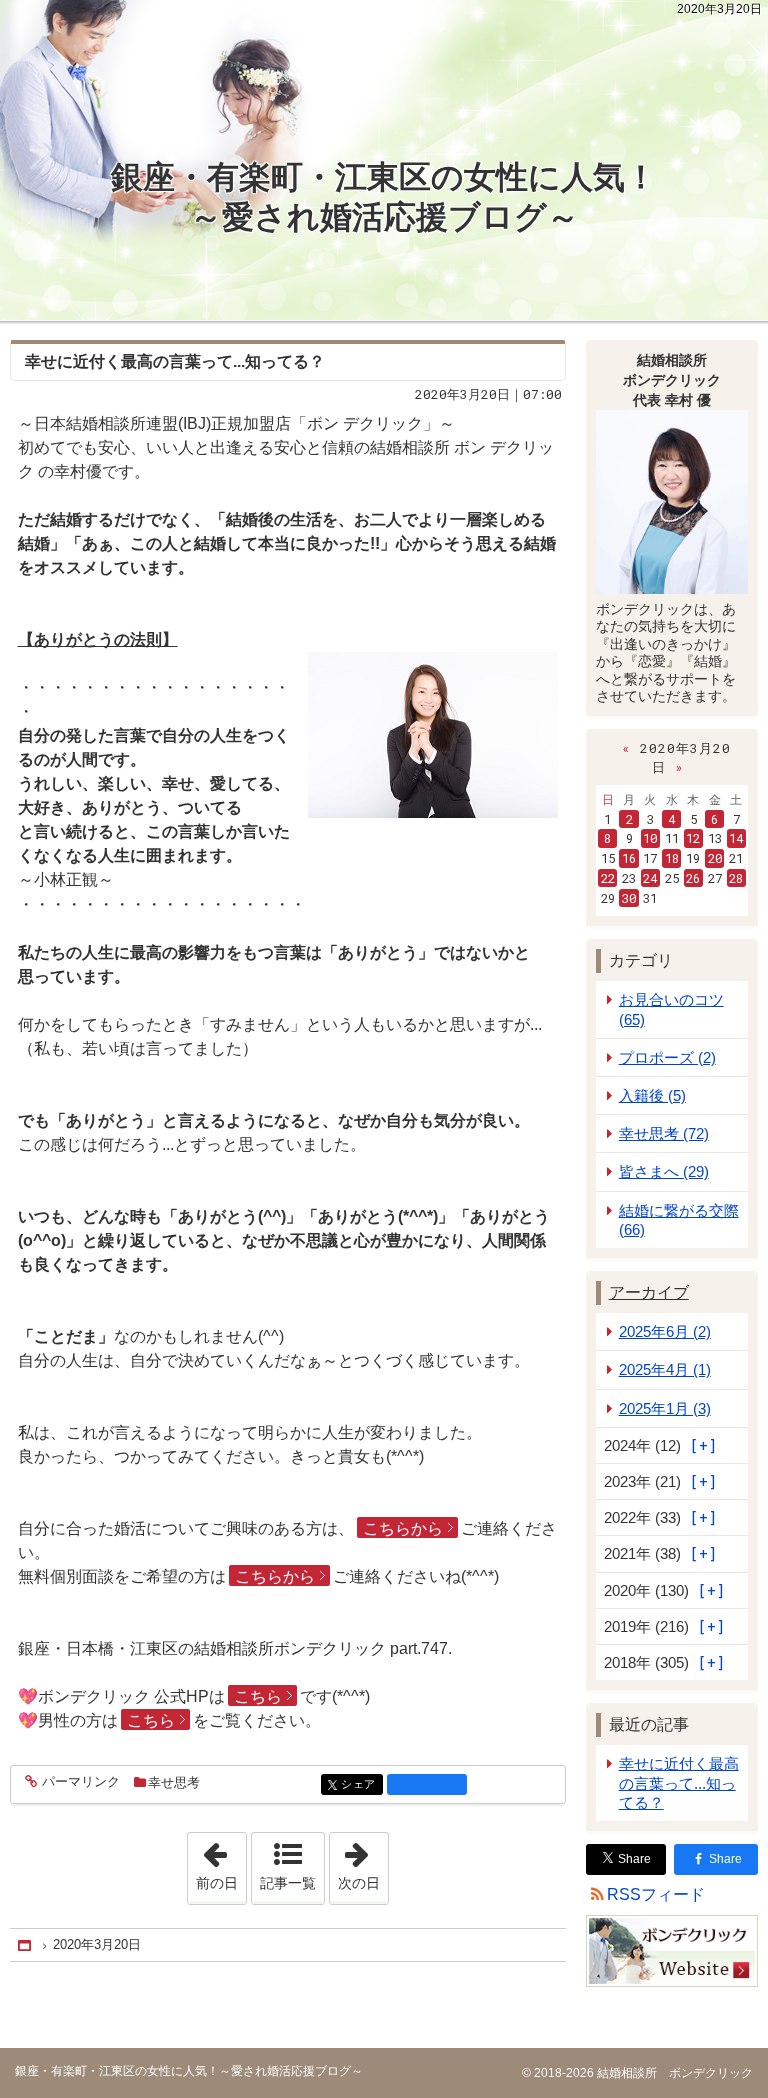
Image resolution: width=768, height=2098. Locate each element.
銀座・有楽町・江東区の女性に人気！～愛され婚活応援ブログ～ (384, 197)
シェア (362, 1784)
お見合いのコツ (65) (671, 1009)
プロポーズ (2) (667, 1057)
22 (608, 878)
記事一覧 (288, 1883)
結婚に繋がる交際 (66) (679, 1220)
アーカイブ (649, 1292)
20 (715, 858)
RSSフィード (656, 1894)
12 (693, 838)
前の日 (221, 1862)
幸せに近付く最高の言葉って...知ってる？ (679, 1782)
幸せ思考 (174, 1782)
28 (736, 878)
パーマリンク (81, 1782)
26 (693, 878)
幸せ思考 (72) (664, 1133)
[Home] (26, 1945)
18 (672, 858)
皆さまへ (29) (664, 1171)
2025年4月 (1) (665, 1369)
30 (629, 898)
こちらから (403, 1528)
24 (650, 878)
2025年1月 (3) (665, 1408)
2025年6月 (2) (665, 1331)
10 (650, 838)
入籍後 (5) (652, 1095)
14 (736, 838)
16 (629, 858)
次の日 (363, 1862)
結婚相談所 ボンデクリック (673, 2073)
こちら (258, 1696)
